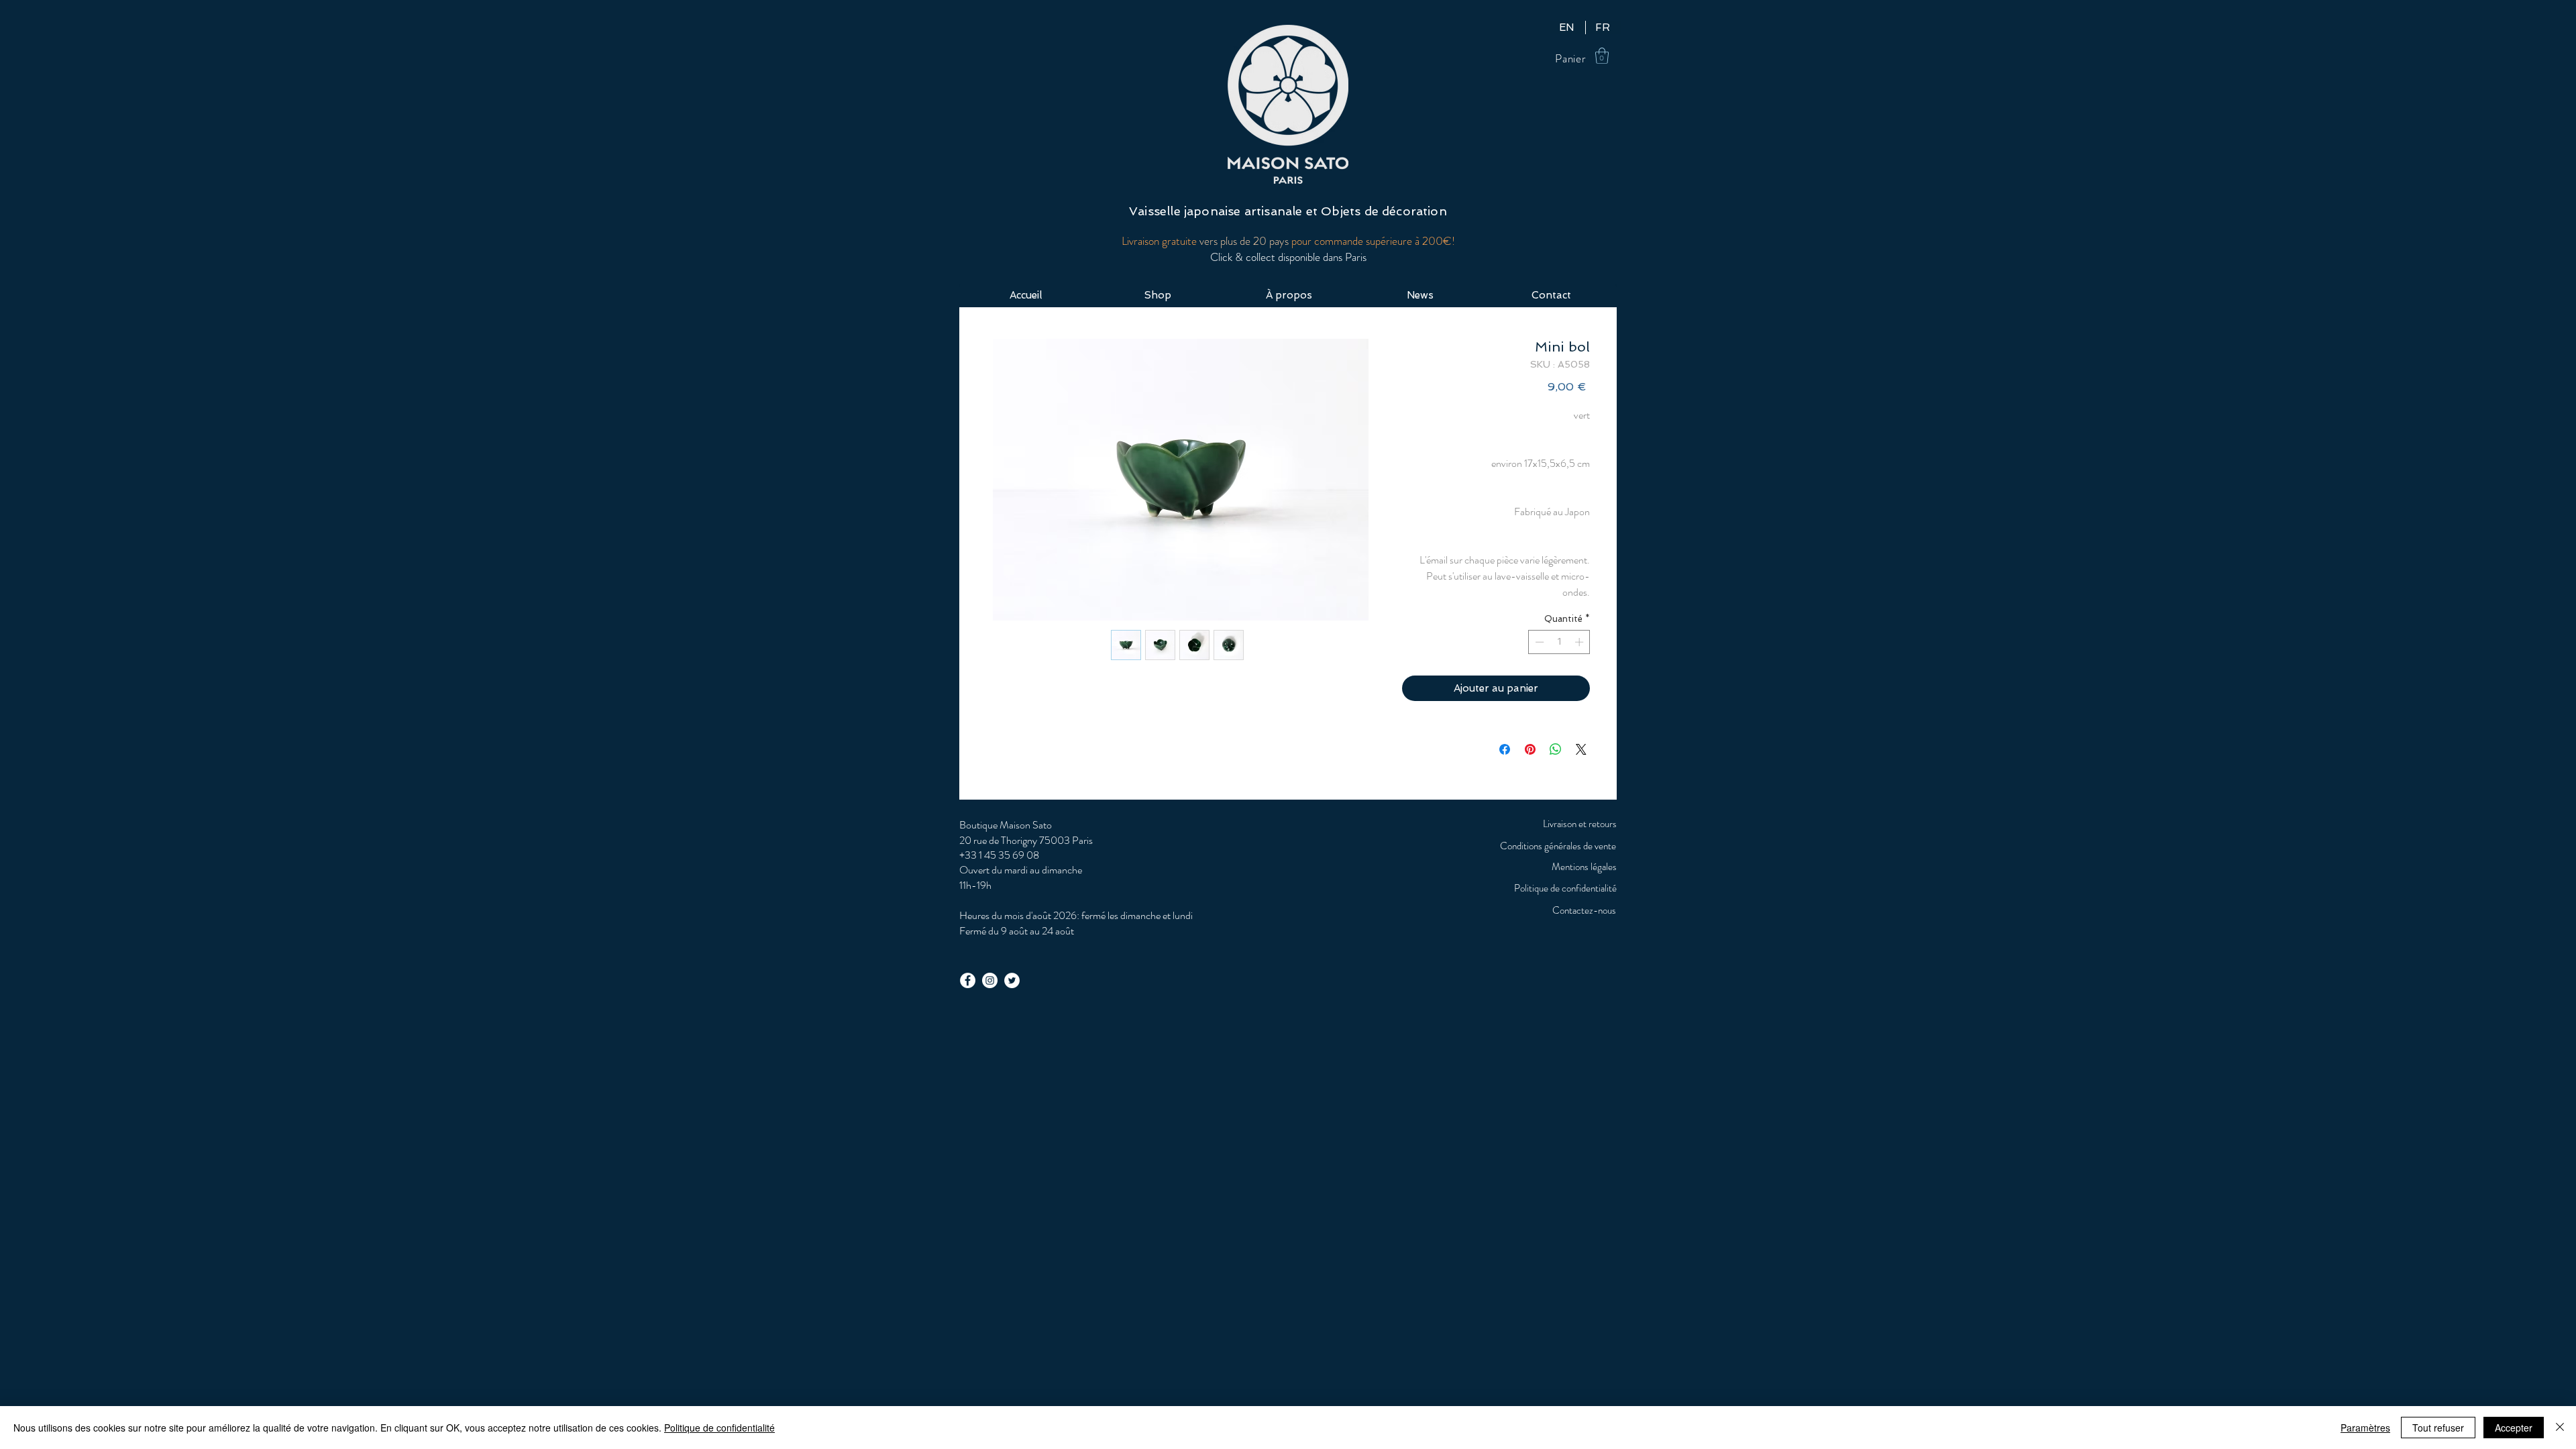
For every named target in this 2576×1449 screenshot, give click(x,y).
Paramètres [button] (2365, 1428)
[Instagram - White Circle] (990, 980)
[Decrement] (1538, 642)
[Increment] (1580, 642)
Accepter (2514, 1428)
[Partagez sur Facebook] (1505, 749)
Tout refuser (2438, 1428)
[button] (1602, 56)
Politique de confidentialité (719, 1428)
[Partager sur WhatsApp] (1556, 749)
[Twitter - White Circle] (1012, 980)
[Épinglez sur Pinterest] (1530, 749)
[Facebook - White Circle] (968, 980)
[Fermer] (2560, 1428)
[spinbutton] (1559, 642)
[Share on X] (1581, 749)
